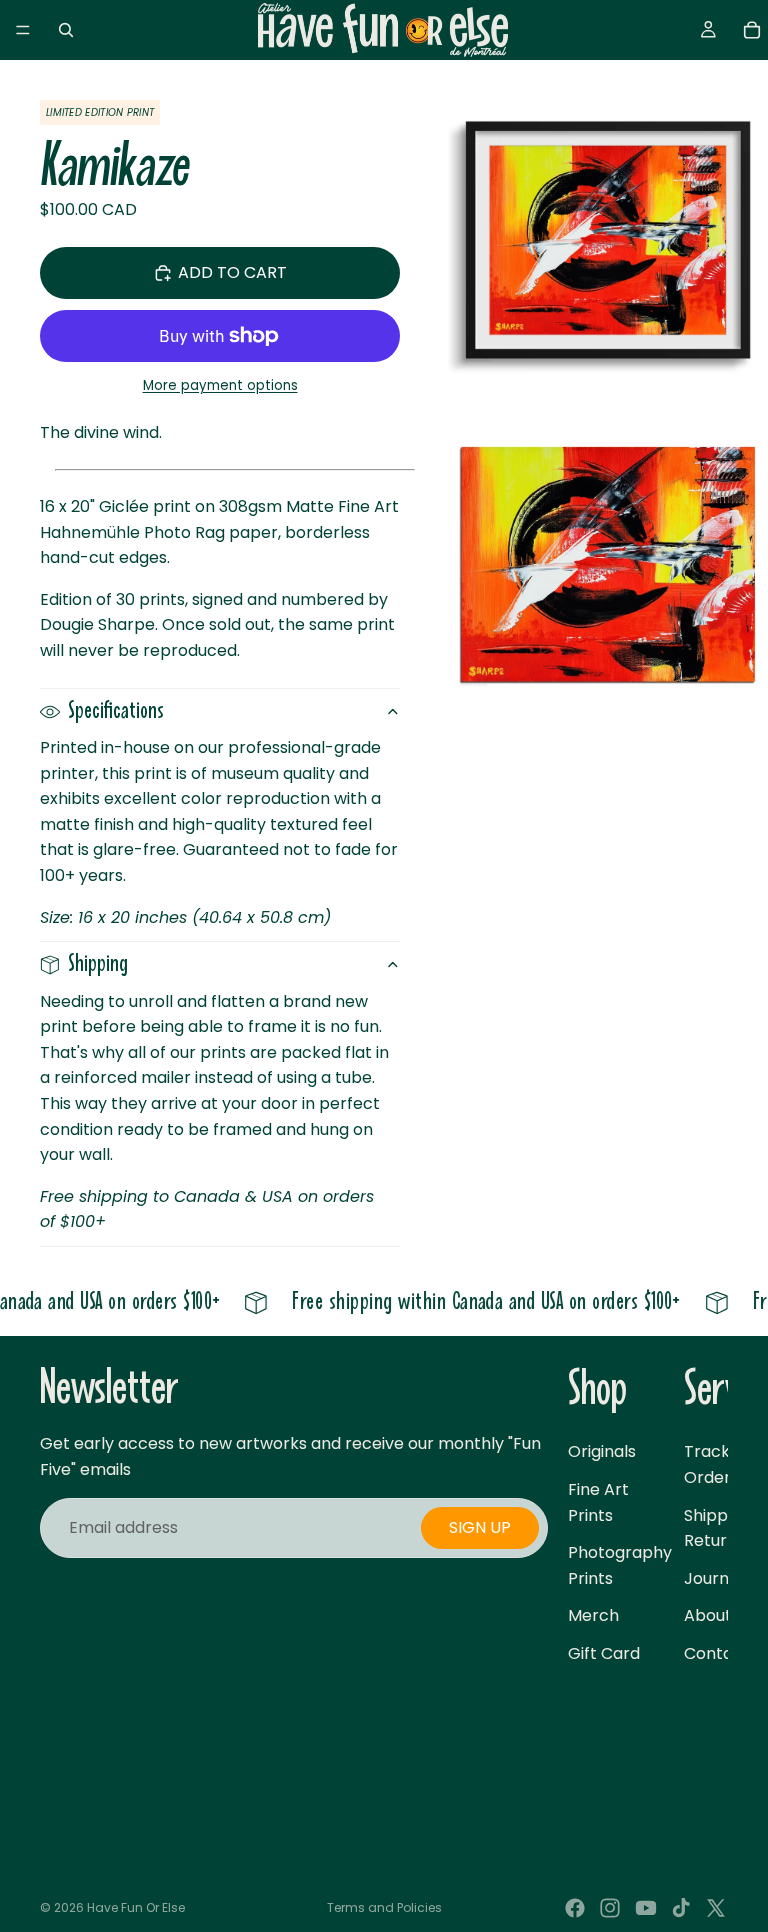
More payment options (220, 385)
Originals (602, 1451)
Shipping (98, 964)
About (708, 1615)
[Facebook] (575, 1908)
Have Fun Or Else (136, 1907)
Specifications (116, 711)
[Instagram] (610, 1908)
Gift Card (604, 1653)
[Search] (66, 30)
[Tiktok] (681, 1908)
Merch (593, 1615)
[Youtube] (646, 1908)
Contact (717, 1653)
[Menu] (23, 30)
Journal (713, 1577)
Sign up (480, 1527)
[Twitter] (716, 1908)
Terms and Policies (384, 1907)
